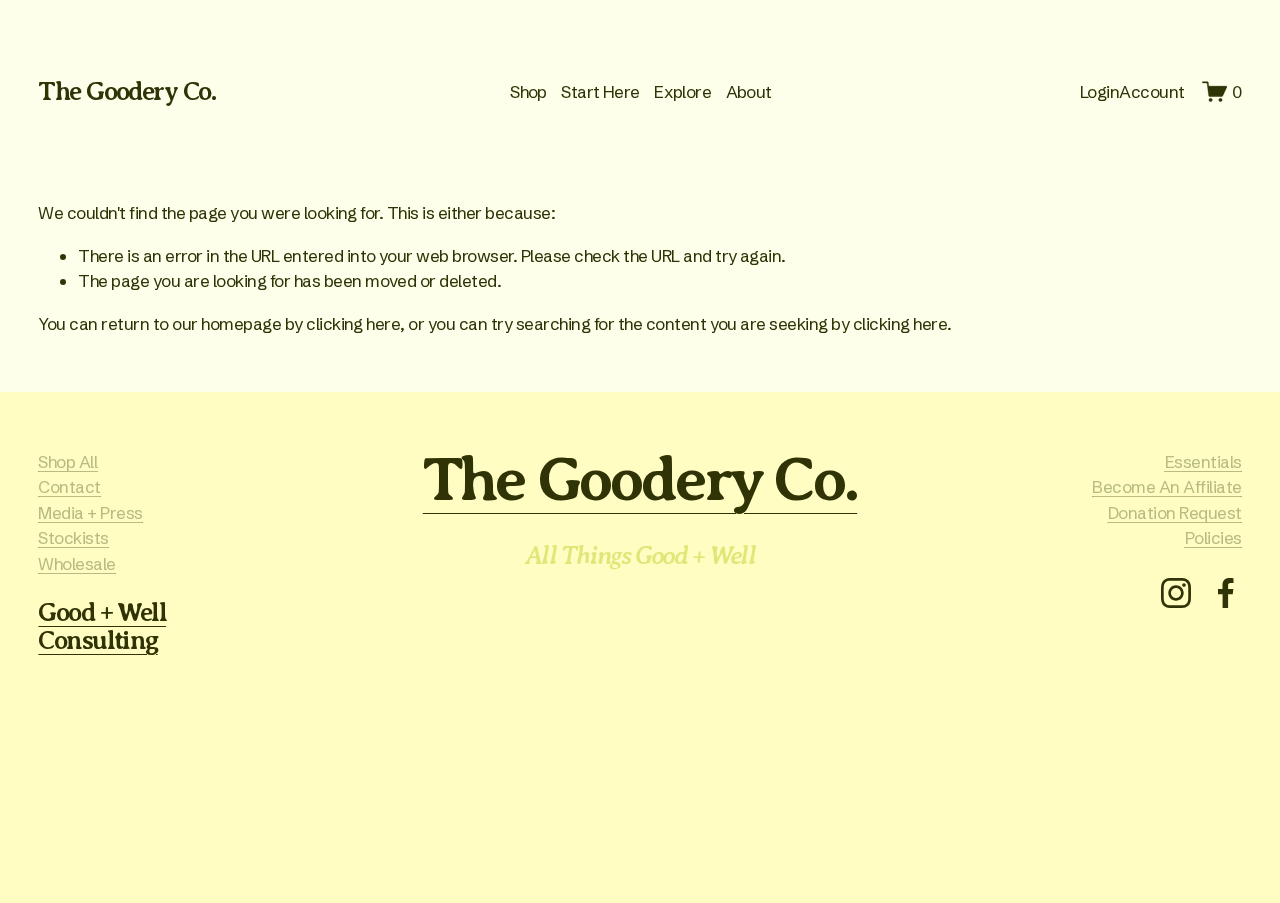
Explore (682, 91)
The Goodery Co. (127, 91)
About (749, 91)
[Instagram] (1176, 593)
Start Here (600, 91)
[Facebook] (1226, 593)
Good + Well (102, 613)
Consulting (97, 641)
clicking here (353, 323)
